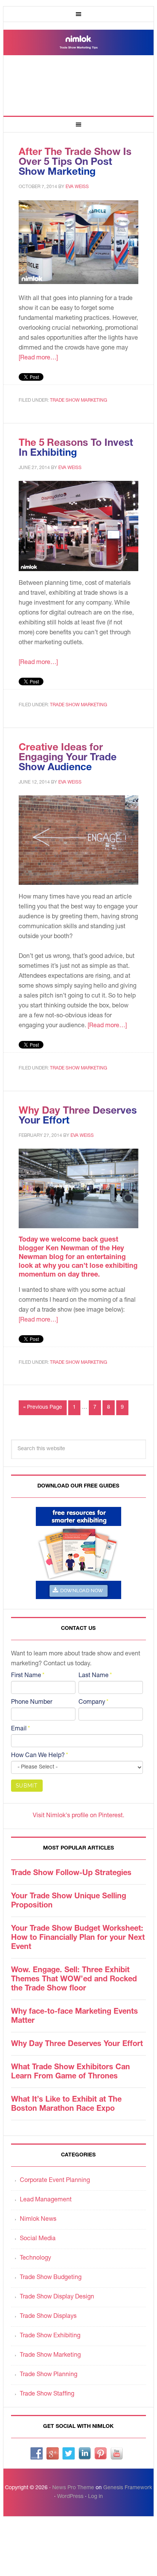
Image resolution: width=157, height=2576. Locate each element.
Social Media (38, 2239)
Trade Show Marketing (78, 401)
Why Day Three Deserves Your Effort (77, 2045)
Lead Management (46, 2200)
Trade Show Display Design (57, 2297)
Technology (35, 2258)
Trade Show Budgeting (51, 2278)
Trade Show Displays (48, 2317)
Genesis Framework (128, 2488)
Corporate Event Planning (55, 2181)
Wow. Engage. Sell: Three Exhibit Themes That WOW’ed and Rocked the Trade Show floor (74, 1980)
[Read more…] (38, 358)
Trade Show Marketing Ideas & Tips (78, 66)
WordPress (70, 2497)
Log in (95, 2497)
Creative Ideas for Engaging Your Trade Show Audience (68, 758)
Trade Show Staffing (47, 2394)
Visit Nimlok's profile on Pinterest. (78, 1816)
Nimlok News (38, 2220)
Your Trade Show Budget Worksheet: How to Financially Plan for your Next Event (78, 1938)
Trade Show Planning (49, 2375)
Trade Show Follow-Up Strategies (71, 1874)
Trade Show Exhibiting (50, 2336)
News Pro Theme (73, 2488)
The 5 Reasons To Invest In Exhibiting (76, 448)
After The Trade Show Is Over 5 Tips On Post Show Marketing (75, 163)
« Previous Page (43, 1408)
